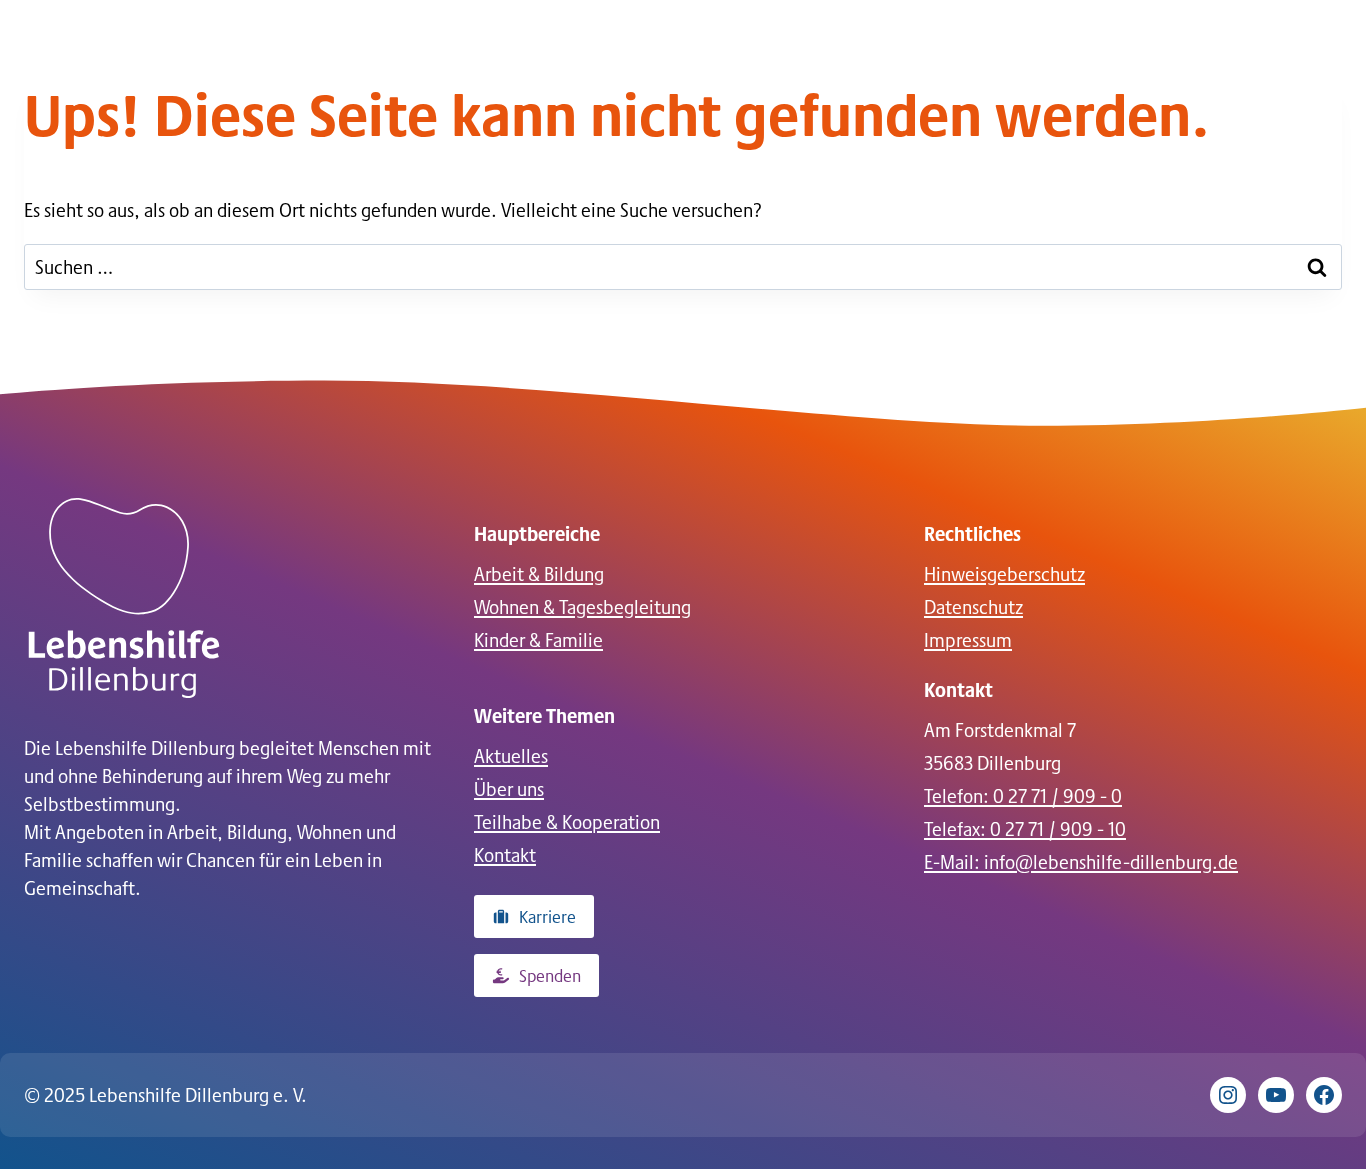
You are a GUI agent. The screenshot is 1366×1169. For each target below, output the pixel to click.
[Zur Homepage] (124, 598)
